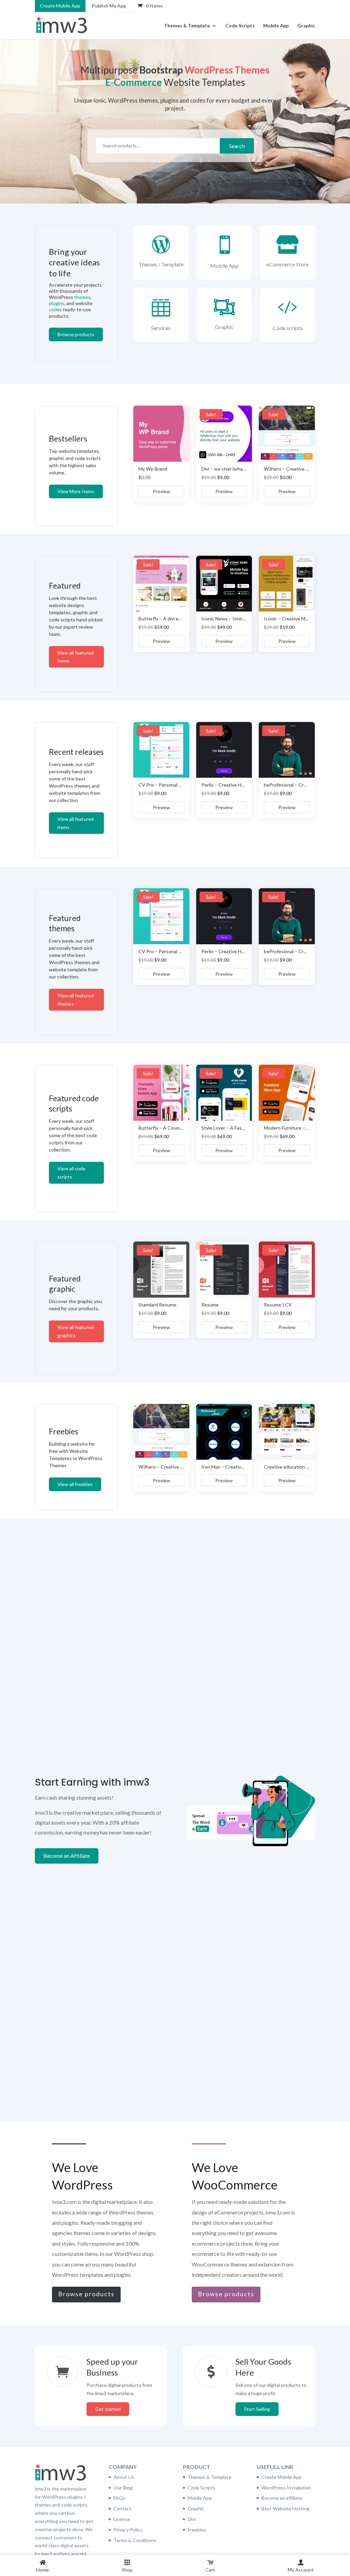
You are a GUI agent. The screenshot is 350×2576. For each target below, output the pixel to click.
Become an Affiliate (67, 1856)
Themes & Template (187, 26)
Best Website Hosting (285, 2508)
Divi (192, 2519)
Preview (161, 491)
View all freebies (75, 1484)
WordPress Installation (286, 2488)
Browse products (76, 334)
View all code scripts (71, 1173)
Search (237, 146)
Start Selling (257, 2409)
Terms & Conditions (135, 2540)
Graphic (306, 26)
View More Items (76, 491)
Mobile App (276, 26)
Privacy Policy (128, 2530)
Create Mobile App (60, 6)
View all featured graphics (76, 1331)
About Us (124, 2477)
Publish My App (109, 6)
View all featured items (76, 657)
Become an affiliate (282, 2498)
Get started (108, 2409)
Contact (122, 2508)
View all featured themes (76, 1000)
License (122, 2519)
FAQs (119, 2498)
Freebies (197, 2530)
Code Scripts (240, 26)
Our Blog (123, 2488)
